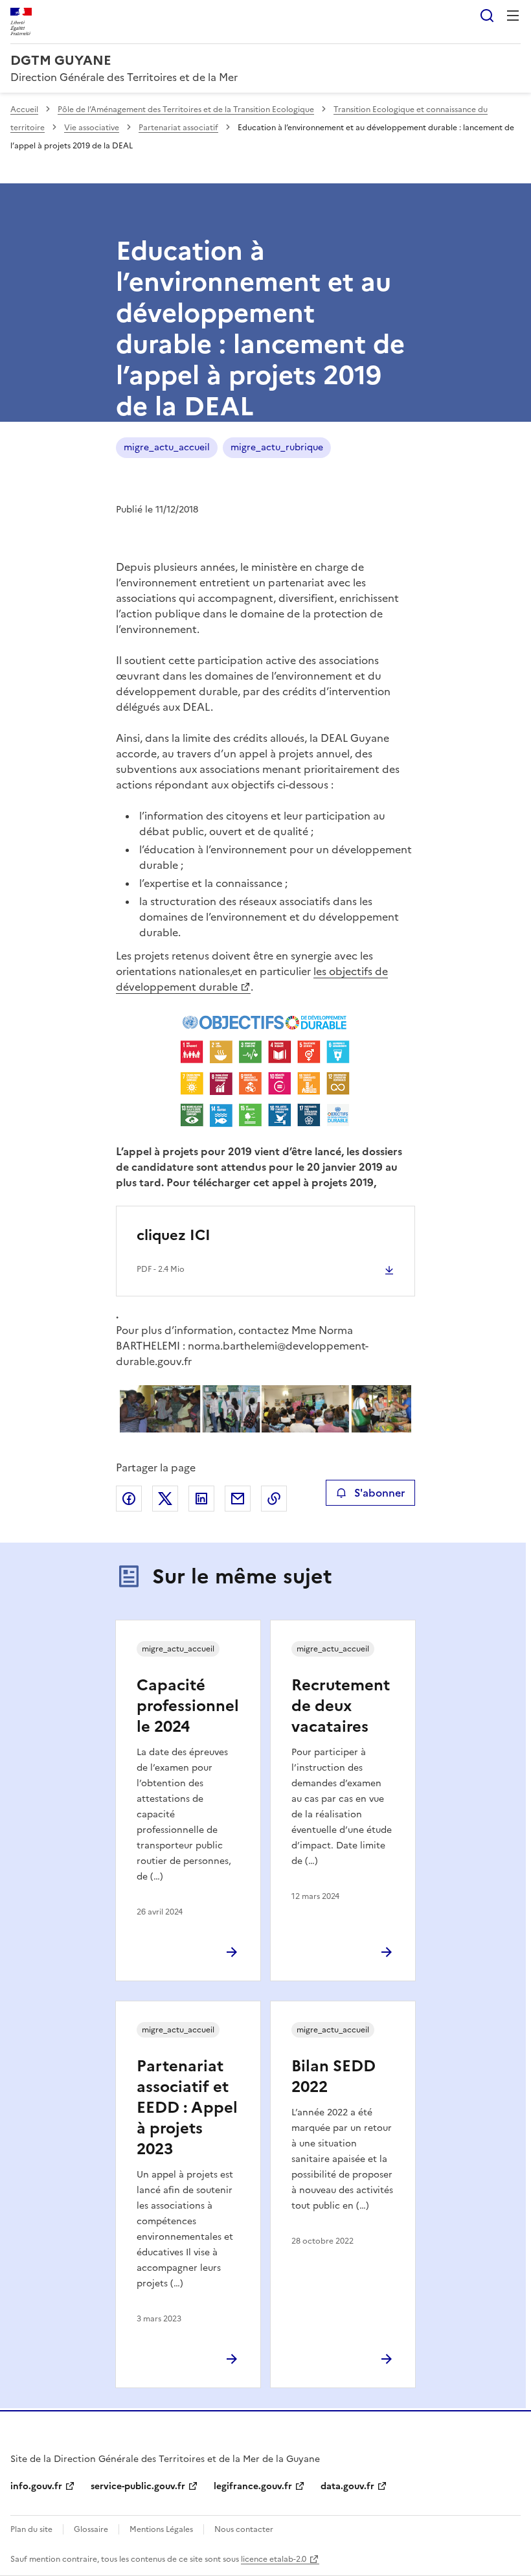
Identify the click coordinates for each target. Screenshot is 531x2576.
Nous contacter (244, 2529)
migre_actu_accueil (167, 447)
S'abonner (379, 1493)
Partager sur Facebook (129, 1499)
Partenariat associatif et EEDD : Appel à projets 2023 (187, 2108)
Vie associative (92, 128)
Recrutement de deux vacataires (341, 1706)
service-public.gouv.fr (138, 2486)
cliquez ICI (174, 1235)
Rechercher (487, 16)
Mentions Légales (161, 2529)
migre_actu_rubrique (277, 447)
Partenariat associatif (178, 128)
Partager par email (238, 1499)
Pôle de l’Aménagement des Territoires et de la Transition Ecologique (186, 109)
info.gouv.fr (36, 2486)
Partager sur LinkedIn (201, 1499)
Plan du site (31, 2529)
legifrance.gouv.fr (253, 2486)
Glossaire (91, 2529)
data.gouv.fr (347, 2486)
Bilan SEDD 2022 (333, 2076)
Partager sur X (165, 1499)
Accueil (24, 109)
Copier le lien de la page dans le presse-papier (274, 1499)
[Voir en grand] (265, 1071)
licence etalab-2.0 (274, 2559)
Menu (513, 16)
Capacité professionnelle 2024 (188, 1706)
